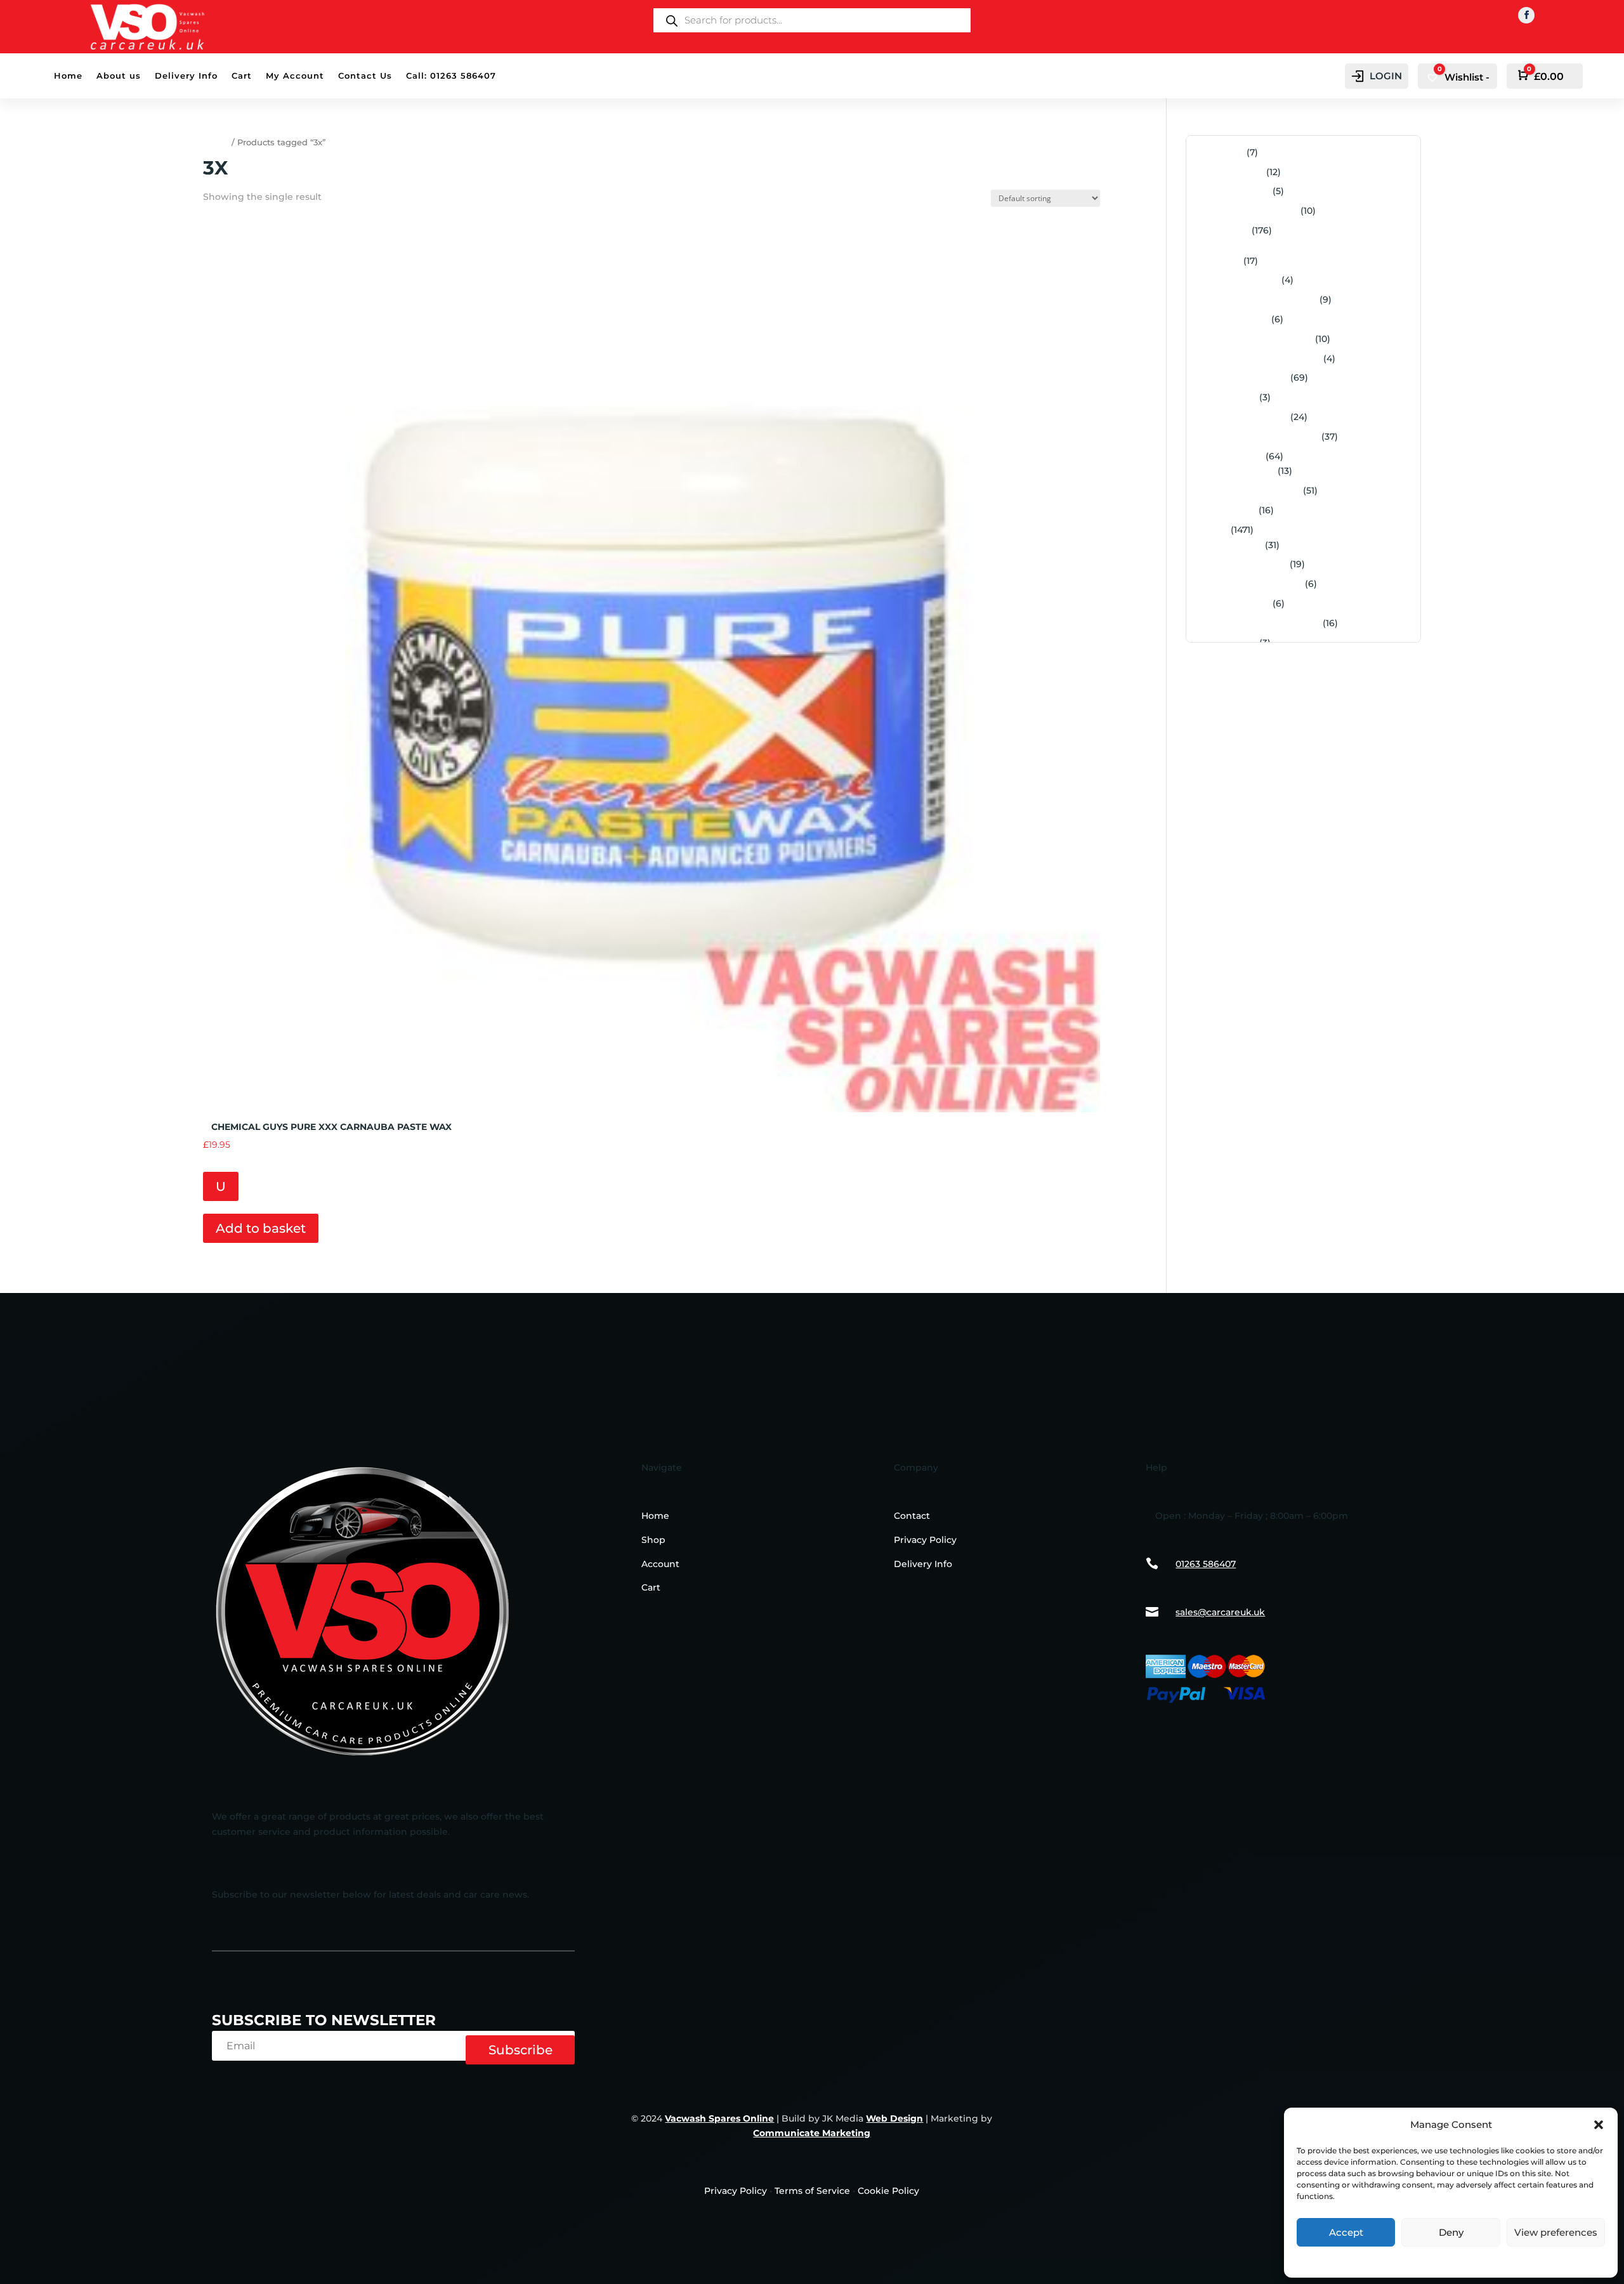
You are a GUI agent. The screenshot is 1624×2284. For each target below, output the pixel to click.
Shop (653, 1540)
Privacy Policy (1451, 2260)
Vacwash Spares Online (719, 2118)
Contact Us (365, 76)
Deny (1451, 2232)
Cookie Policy (888, 2191)
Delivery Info (186, 76)
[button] (1599, 2125)
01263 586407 (1206, 1564)
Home (68, 76)
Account (660, 1564)
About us (119, 76)
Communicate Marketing (812, 2133)
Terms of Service (812, 2191)
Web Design (894, 2118)
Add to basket (261, 1228)
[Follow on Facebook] (1526, 15)
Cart (242, 76)
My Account (295, 76)
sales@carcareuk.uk (1220, 1612)
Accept (1346, 2232)
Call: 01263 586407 (451, 76)
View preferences (1556, 2232)
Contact (912, 1516)
